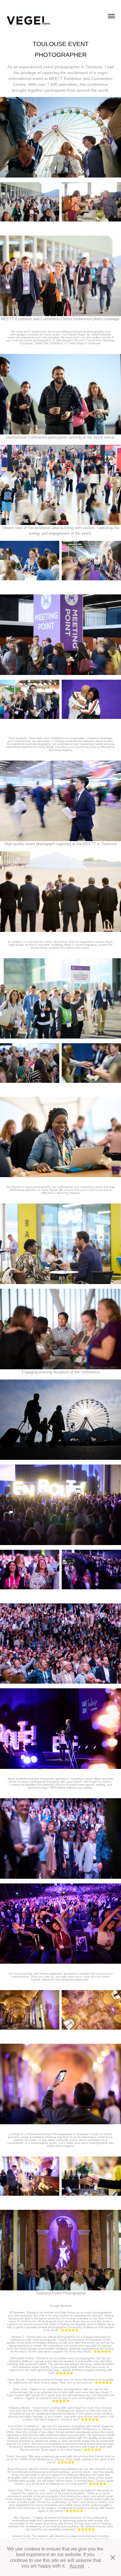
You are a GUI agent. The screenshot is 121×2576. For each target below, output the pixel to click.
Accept (77, 2566)
